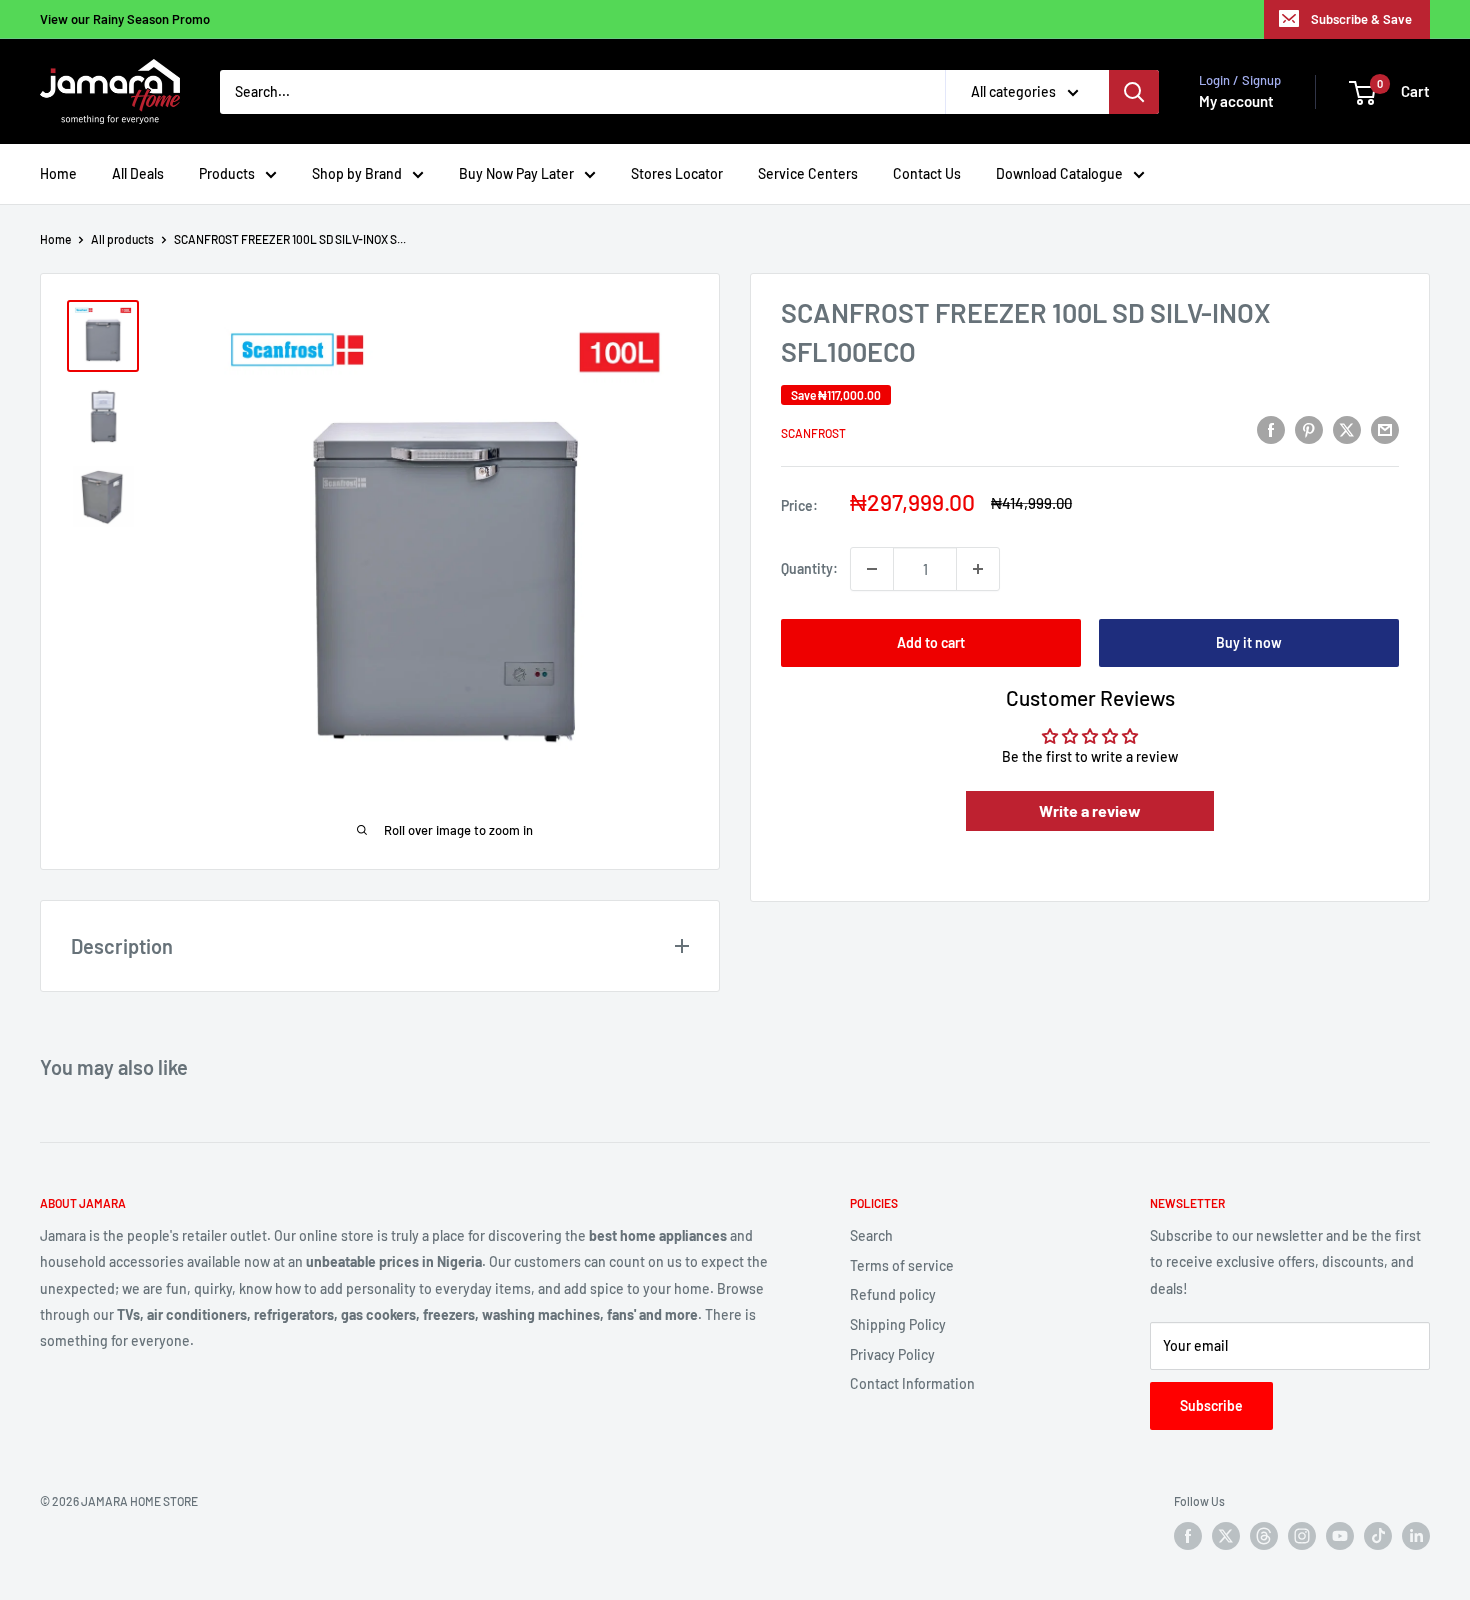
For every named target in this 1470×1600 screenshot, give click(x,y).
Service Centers (808, 173)
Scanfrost (813, 433)
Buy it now (1249, 642)
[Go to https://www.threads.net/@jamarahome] (1264, 1536)
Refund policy (893, 1294)
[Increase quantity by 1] (978, 569)
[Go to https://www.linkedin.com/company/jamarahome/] (1416, 1536)
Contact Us (927, 173)
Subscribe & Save (1361, 19)
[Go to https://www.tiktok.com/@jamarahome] (1378, 1536)
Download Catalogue (1059, 173)
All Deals (138, 173)
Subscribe (1211, 1405)
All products (122, 239)
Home (58, 173)
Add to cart (931, 642)
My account (1236, 101)
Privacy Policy (892, 1354)
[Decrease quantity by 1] (872, 569)
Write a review (1090, 810)
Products (227, 173)
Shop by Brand (357, 173)
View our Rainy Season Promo (125, 19)
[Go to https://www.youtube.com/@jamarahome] (1340, 1536)
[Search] (1134, 92)
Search (871, 1235)
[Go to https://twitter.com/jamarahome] (1226, 1536)
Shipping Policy (898, 1324)
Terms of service (902, 1265)
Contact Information (912, 1383)
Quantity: (809, 568)
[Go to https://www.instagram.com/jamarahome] (1302, 1536)
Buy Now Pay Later (516, 173)
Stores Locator (677, 173)
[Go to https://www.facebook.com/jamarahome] (1188, 1536)
